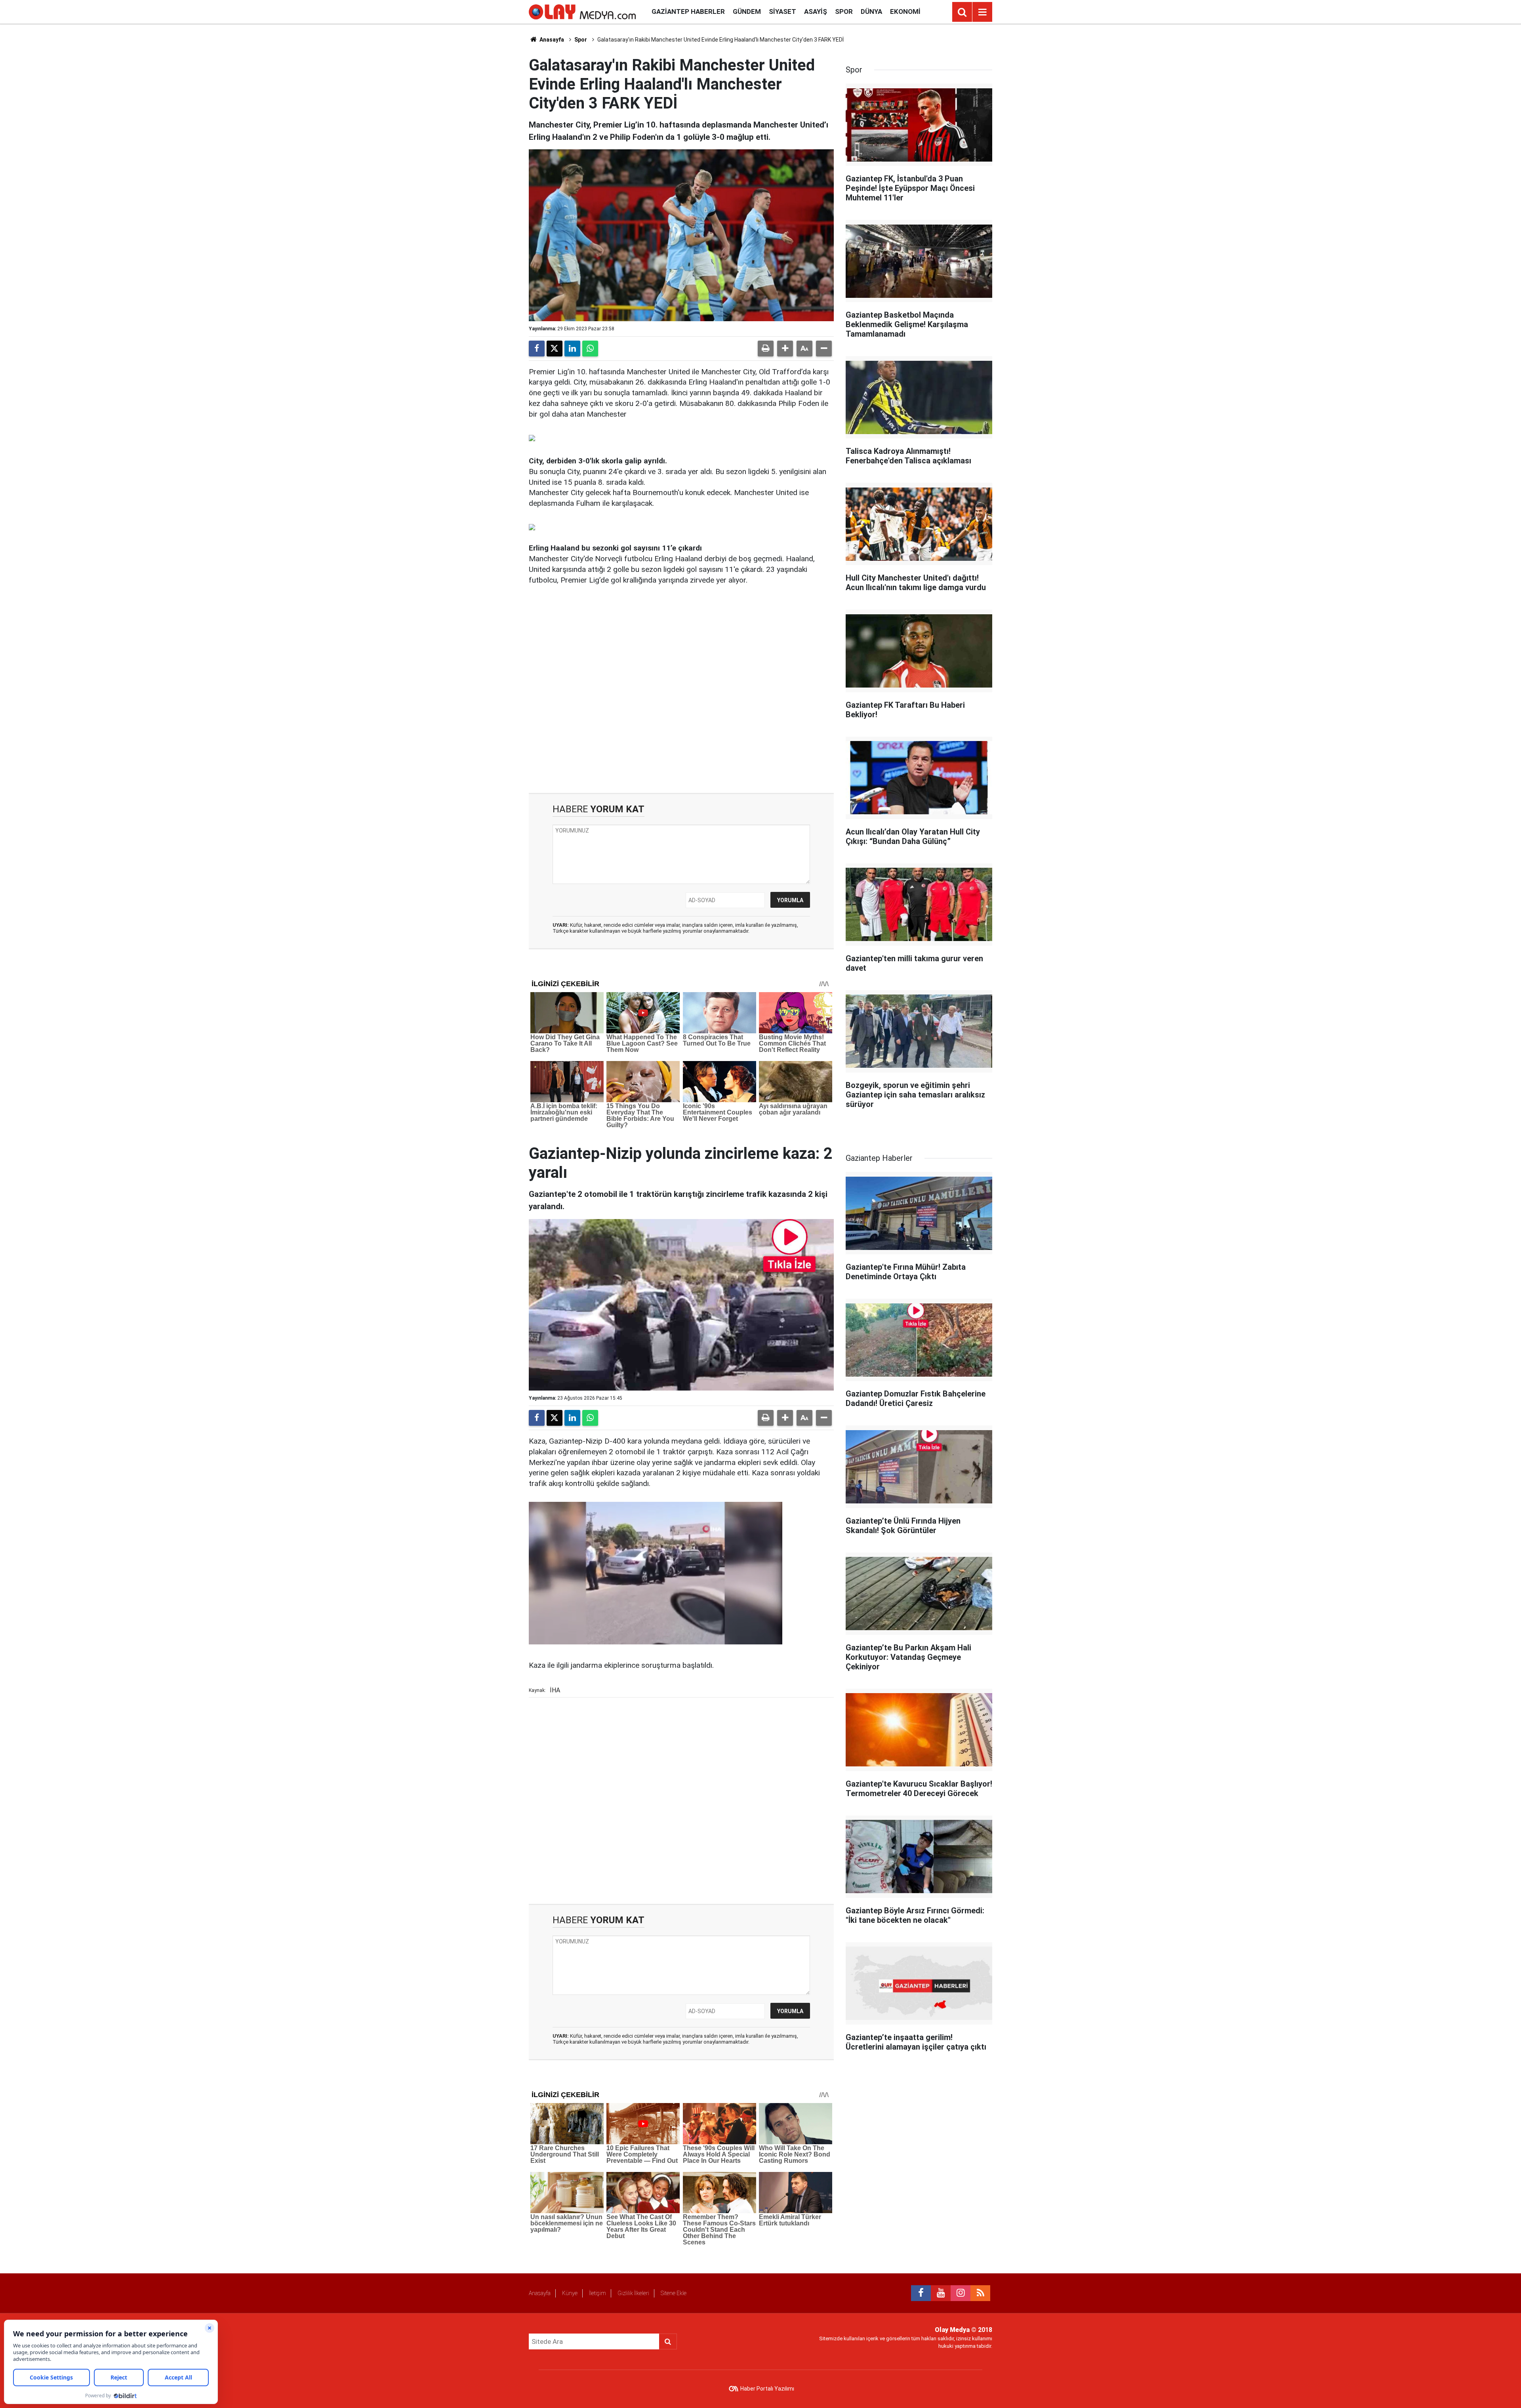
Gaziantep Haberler (688, 11)
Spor (844, 11)
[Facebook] (537, 349)
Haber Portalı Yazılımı (767, 2389)
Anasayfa (551, 40)
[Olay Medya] (582, 11)
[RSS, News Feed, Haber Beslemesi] (980, 2293)
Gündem (747, 11)
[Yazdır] (766, 349)
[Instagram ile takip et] (961, 2293)
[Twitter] (555, 349)
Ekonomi (905, 11)
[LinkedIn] (572, 349)
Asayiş (816, 11)
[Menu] (982, 12)
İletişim (598, 2293)
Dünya (871, 11)
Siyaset (782, 11)
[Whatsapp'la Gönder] (590, 349)
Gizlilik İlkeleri (633, 2293)
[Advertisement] (681, 690)
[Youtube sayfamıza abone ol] (941, 2293)
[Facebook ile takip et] (921, 2293)
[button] (785, 349)
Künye (570, 2293)
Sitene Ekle (674, 2293)
